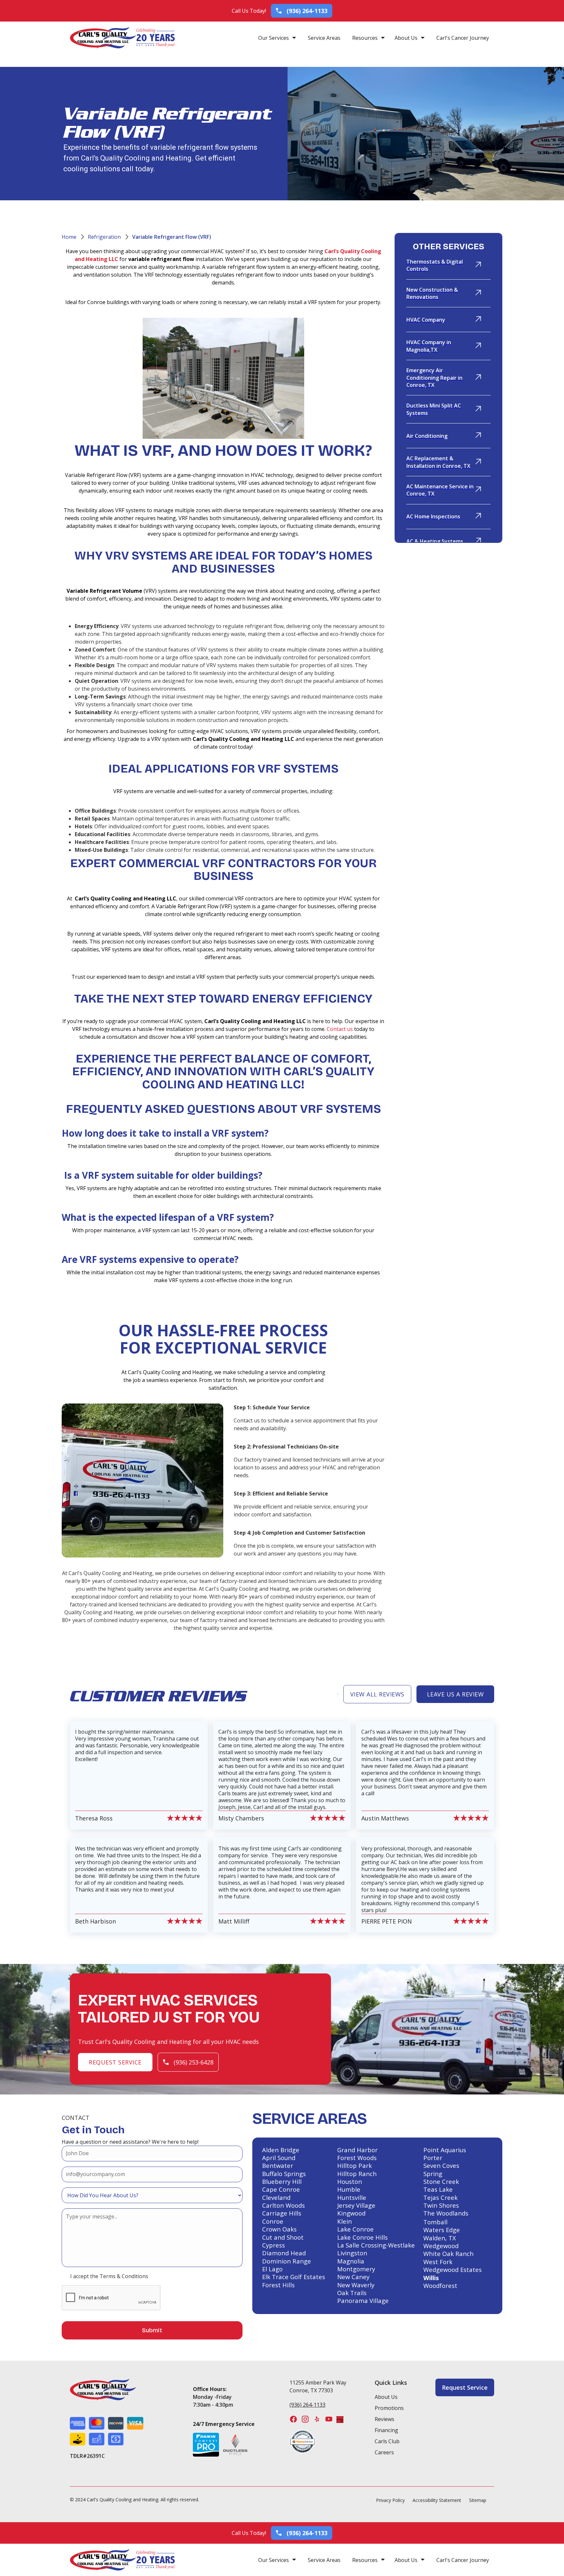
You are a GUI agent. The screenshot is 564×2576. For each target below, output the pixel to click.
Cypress (274, 2245)
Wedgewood (441, 2246)
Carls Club (387, 2441)
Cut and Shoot (283, 2237)
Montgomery (356, 2269)
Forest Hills (278, 2285)
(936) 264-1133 (307, 2405)
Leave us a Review (455, 1694)
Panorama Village (363, 2301)
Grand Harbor (357, 2150)
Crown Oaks (279, 2229)
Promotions (389, 2408)
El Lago (272, 2269)
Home (69, 237)
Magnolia (351, 2261)
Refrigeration (104, 237)
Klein (345, 2221)
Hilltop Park (354, 2166)
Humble (349, 2189)
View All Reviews (377, 1694)
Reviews (384, 2419)
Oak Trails (352, 2293)
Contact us (340, 1029)
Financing (386, 2430)
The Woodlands (446, 2213)
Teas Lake (438, 2189)
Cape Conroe (281, 2189)
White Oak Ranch (448, 2254)
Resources (365, 38)
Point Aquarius (445, 2150)
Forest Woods (357, 2158)
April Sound (279, 2158)
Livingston (352, 2253)
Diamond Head (284, 2253)
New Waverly (356, 2285)
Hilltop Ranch (357, 2174)
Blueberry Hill (282, 2182)
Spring (433, 2174)
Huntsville (352, 2198)
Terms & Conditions (124, 2276)
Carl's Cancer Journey (463, 38)
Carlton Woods (283, 2205)
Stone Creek (441, 2182)
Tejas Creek (440, 2198)
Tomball (435, 2222)
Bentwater (278, 2166)
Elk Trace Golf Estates (294, 2277)
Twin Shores (441, 2205)
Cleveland (276, 2198)
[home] (103, 38)
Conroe (273, 2221)
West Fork (438, 2262)
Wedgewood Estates (453, 2270)
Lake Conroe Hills (362, 2237)
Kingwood (351, 2213)
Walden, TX (440, 2238)
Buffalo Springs (284, 2174)
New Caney (353, 2277)
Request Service (115, 2062)
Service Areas (324, 38)
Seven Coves (441, 2166)
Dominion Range (287, 2261)
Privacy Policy (390, 2500)
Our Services (274, 38)
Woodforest (440, 2286)
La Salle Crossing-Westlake (376, 2245)
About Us (406, 38)
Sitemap (478, 2500)
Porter (433, 2158)
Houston (350, 2182)
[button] (277, 38)
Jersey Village (356, 2205)
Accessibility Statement (437, 2500)
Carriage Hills (282, 2213)
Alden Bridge (281, 2150)
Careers (384, 2452)
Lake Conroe (355, 2229)
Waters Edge (442, 2230)
